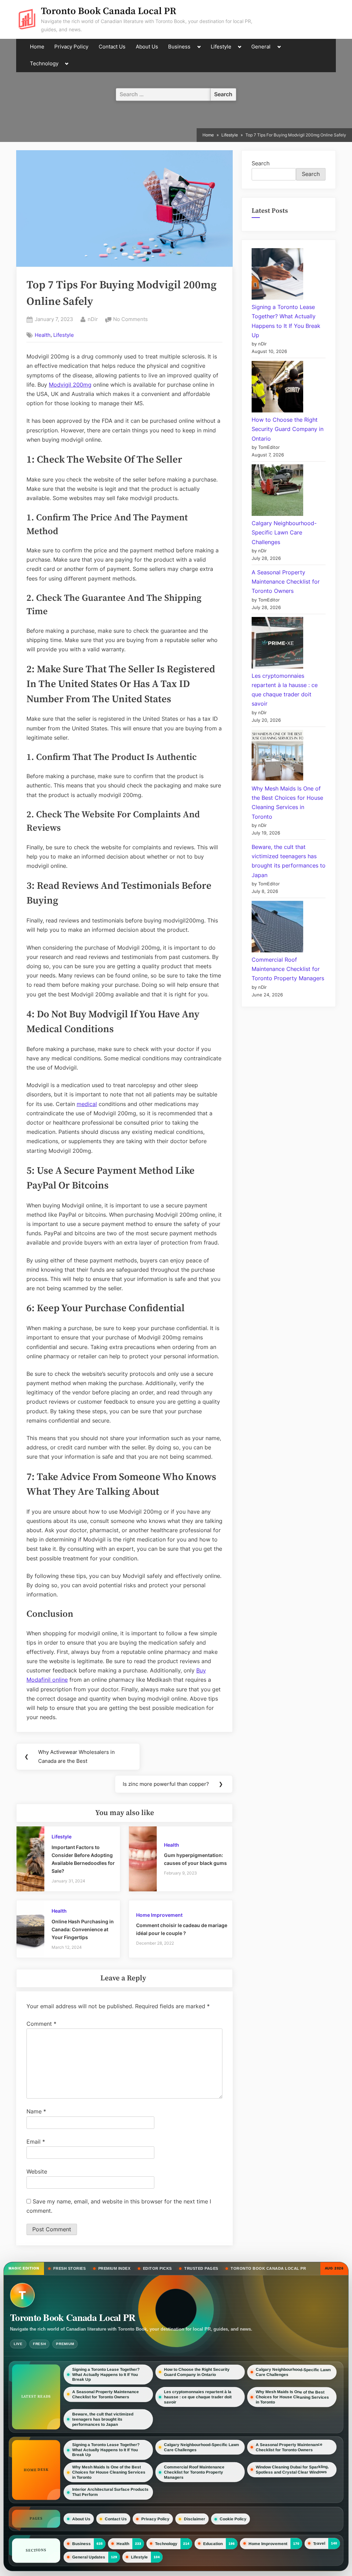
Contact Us (112, 47)
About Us (147, 47)
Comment (41, 2024)
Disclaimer (195, 2519)
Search (261, 163)
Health (43, 335)
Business (179, 47)
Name (36, 2111)
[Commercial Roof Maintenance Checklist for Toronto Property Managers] (277, 928)
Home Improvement (159, 1915)
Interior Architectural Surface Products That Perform (110, 2492)
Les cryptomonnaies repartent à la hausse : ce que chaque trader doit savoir (198, 2397)
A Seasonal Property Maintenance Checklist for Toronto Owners (286, 582)
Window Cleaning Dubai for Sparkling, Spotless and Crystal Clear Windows (292, 2469)
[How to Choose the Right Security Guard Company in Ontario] (277, 388)
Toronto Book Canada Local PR (109, 11)
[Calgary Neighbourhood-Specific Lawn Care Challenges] (277, 491)
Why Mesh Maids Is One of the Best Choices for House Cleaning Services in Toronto (292, 2397)
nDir (93, 319)
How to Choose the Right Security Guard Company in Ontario (288, 429)
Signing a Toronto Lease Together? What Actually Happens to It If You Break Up (106, 2375)
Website (37, 2171)
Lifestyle (221, 47)
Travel (319, 2543)
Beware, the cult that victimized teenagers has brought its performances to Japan (103, 2419)
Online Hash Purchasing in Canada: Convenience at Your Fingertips (83, 1930)
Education (213, 2543)
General (261, 47)
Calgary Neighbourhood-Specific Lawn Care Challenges (284, 532)
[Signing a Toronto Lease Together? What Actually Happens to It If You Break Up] (277, 275)
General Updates (89, 2557)
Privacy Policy (71, 47)
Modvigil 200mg (70, 385)
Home (37, 47)
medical (87, 1104)
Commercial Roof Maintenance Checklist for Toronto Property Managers (288, 969)
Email (36, 2142)
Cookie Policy (233, 2519)
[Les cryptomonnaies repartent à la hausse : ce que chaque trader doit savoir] (277, 644)
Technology (44, 64)
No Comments (130, 320)
